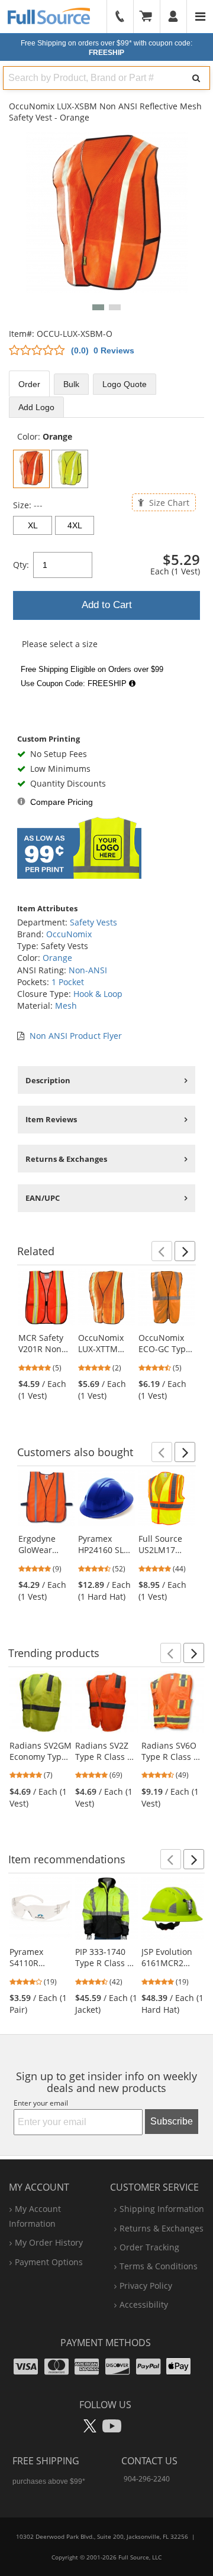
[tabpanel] (106, 562)
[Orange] (31, 469)
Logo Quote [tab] (125, 384)
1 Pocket (68, 982)
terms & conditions (159, 2266)
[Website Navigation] (200, 17)
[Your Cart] (150, 17)
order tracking (149, 2247)
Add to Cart (107, 605)
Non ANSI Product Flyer (76, 1036)
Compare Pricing (62, 802)
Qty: (21, 565)
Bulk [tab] (71, 384)
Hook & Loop (98, 994)
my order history (49, 2242)
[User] (174, 17)
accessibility (144, 2304)
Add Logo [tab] (36, 407)
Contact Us (149, 2461)
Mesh (66, 1006)
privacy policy (146, 2286)
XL (33, 525)
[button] (98, 307)
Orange (57, 958)
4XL (75, 525)
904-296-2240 (147, 2479)
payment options (49, 2262)
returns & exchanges (162, 2228)
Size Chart (168, 502)
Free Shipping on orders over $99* (106, 48)
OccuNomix (69, 934)
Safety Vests (93, 922)
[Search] (196, 78)
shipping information (162, 2209)
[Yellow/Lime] (70, 469)
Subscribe (172, 2121)
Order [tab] (29, 384)
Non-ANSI (88, 970)
